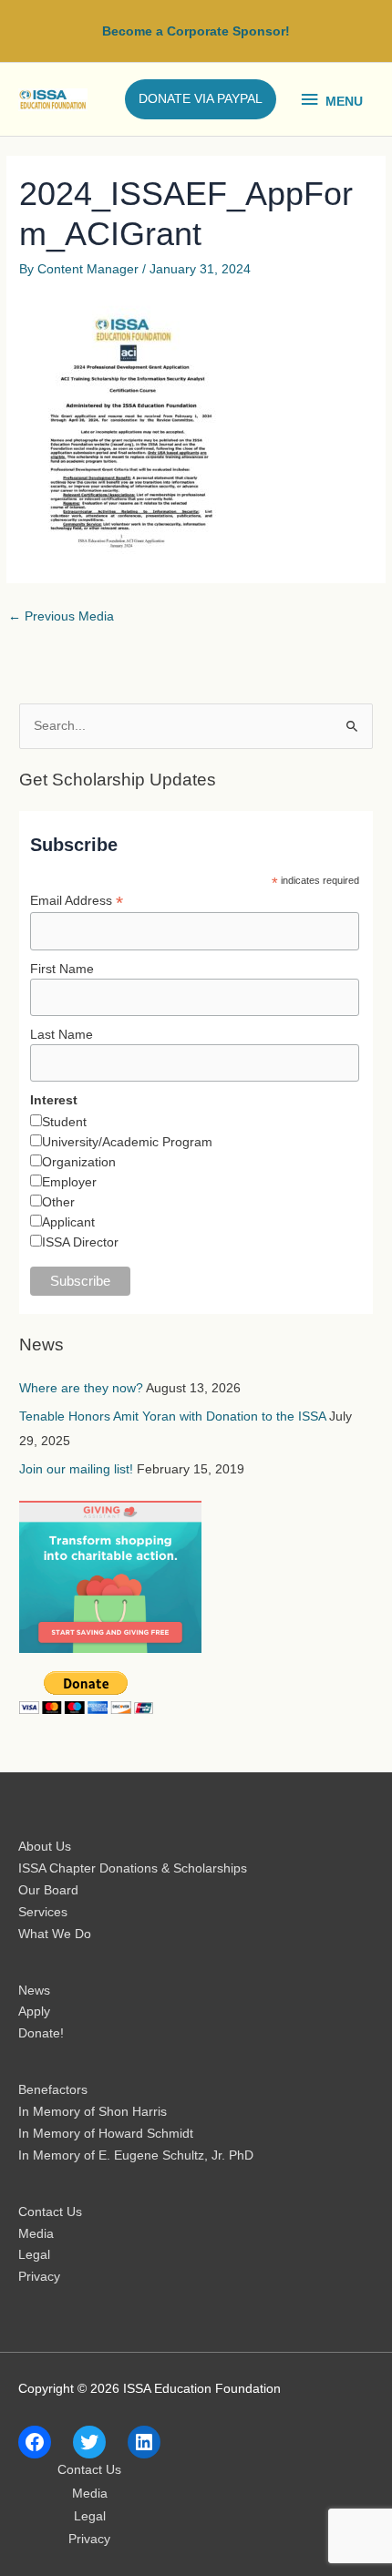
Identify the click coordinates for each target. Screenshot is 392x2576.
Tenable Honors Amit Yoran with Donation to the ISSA (172, 1416)
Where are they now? (81, 1388)
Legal (34, 2255)
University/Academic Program (127, 1142)
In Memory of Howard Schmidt (106, 2134)
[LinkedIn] (144, 2442)
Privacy (39, 2277)
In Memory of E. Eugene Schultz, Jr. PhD (136, 2155)
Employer (69, 1182)
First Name (62, 969)
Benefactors (53, 2090)
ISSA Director (80, 1242)
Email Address (77, 901)
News (34, 1991)
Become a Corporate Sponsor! (196, 31)
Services (43, 1912)
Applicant (68, 1222)
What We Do (55, 1934)
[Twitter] (89, 2442)
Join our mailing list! (76, 1469)
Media (36, 2234)
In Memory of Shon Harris (93, 2112)
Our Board (48, 1890)
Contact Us (50, 2212)
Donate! (41, 2033)
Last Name (62, 1034)
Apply (34, 2012)
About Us (45, 1847)
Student (64, 1122)
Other (58, 1202)
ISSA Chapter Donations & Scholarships (133, 1868)
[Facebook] (35, 2442)
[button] (201, 99)
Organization (79, 1162)
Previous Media (61, 616)
